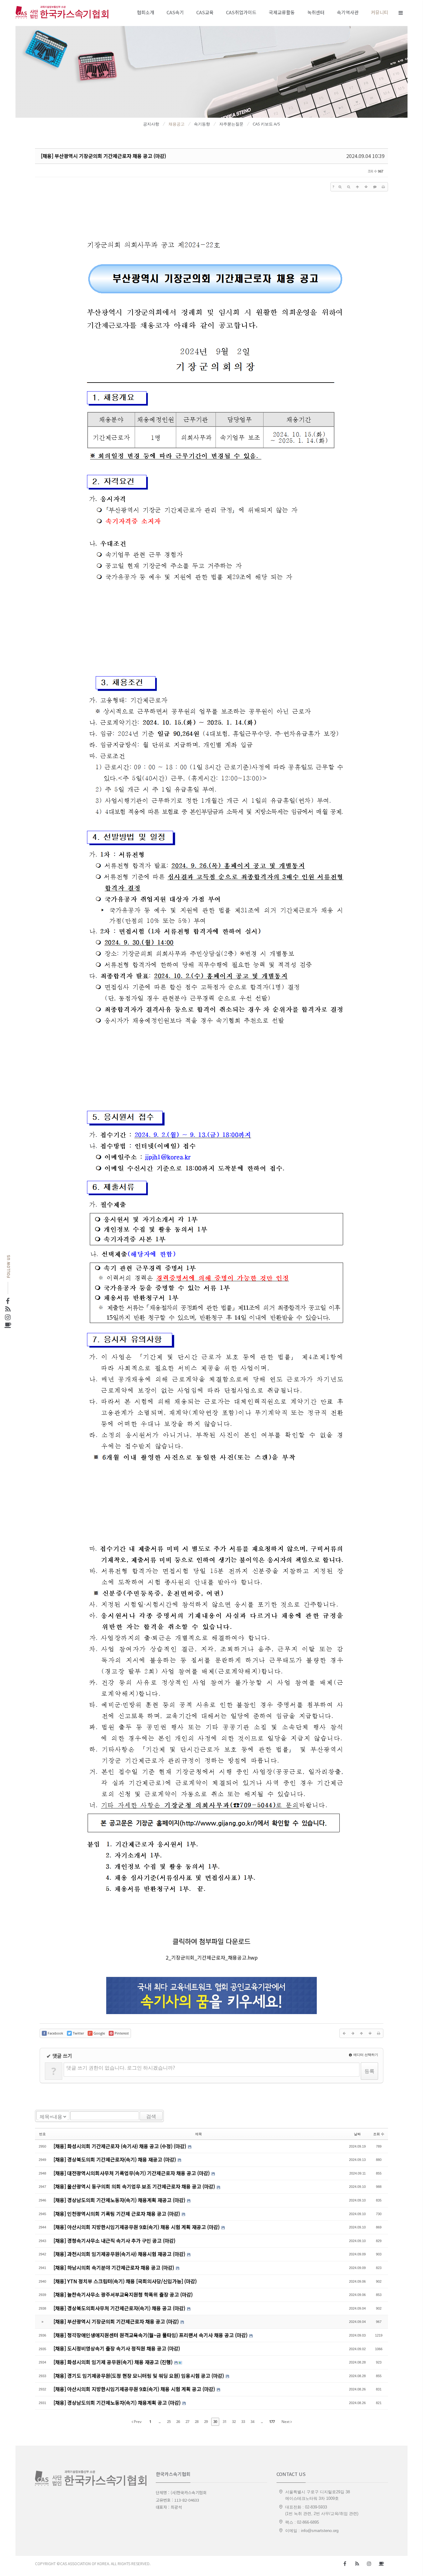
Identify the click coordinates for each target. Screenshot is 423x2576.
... (159, 2422)
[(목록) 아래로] (366, 187)
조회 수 (379, 2134)
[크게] (340, 187)
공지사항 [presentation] (151, 124)
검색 (151, 2116)
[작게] (349, 187)
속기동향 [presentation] (202, 124)
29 (206, 2422)
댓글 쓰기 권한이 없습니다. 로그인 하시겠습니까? (121, 2068)
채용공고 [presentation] (177, 124)
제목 (198, 2134)
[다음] (353, 2033)
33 (243, 2422)
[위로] (357, 187)
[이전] (344, 2033)
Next (286, 2422)
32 (234, 2422)
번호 (42, 2134)
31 (225, 2422)
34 (252, 2422)
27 (187, 2422)
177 (272, 2422)
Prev (137, 2422)
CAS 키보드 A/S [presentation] (266, 124)
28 (197, 2422)
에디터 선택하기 (365, 2055)
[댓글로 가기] (375, 187)
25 (169, 2422)
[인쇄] (383, 187)
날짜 (357, 2134)
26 (178, 2422)
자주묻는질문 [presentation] (231, 124)
